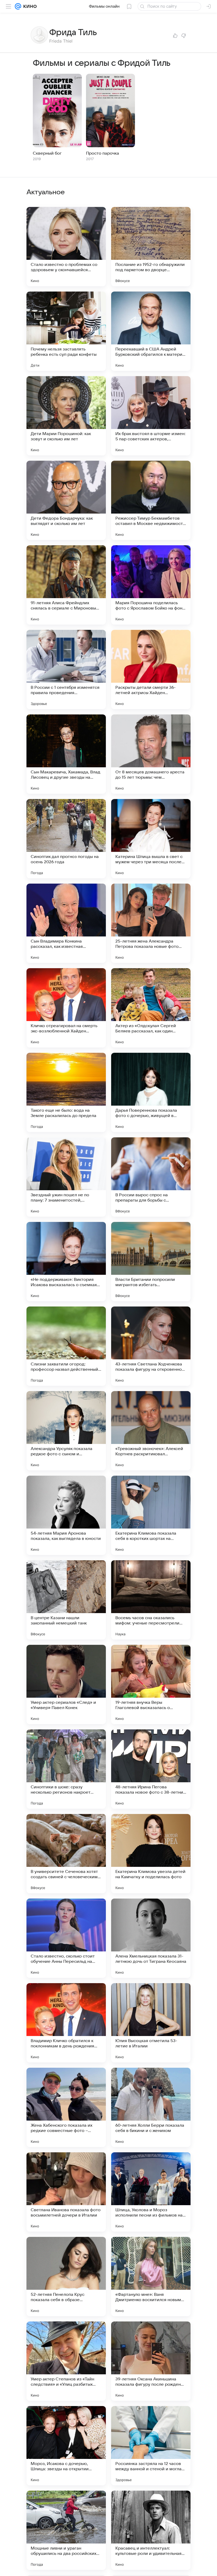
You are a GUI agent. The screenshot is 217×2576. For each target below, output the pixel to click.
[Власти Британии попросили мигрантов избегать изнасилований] (151, 1262)
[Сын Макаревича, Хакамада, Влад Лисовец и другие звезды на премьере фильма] (66, 754)
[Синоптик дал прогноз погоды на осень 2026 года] (66, 839)
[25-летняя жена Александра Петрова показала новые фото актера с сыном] (151, 923)
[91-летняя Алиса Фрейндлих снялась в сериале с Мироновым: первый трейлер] (66, 585)
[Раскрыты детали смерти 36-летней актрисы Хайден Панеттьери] (151, 670)
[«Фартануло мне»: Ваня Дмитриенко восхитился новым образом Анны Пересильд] (151, 2277)
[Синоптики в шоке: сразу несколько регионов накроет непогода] (66, 1769)
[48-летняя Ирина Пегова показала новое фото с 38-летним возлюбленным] (151, 1769)
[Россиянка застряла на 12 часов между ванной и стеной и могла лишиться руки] (151, 2446)
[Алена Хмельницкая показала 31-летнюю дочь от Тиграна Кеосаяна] (151, 1938)
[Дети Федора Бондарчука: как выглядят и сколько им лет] (66, 500)
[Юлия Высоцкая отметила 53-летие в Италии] (151, 2023)
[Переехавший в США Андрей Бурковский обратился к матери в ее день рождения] (151, 331)
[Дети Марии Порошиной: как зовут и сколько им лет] (66, 416)
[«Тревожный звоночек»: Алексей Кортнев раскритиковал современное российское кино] (151, 1431)
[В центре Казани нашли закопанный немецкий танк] (66, 1600)
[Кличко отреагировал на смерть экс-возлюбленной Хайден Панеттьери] (66, 1008)
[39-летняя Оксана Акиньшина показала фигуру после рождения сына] (151, 2361)
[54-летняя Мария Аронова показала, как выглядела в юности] (66, 1515)
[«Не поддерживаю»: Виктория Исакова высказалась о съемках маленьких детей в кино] (66, 1262)
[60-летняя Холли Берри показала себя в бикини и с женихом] (151, 2107)
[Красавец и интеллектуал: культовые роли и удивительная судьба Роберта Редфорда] (151, 2530)
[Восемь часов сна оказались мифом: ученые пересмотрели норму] (151, 1600)
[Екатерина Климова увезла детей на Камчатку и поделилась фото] (151, 1854)
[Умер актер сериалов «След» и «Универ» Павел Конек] (66, 1684)
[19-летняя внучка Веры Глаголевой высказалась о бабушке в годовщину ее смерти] (151, 1684)
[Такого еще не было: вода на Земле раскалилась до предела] (66, 1092)
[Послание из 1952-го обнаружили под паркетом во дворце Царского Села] (151, 247)
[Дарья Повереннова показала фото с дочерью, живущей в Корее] (151, 1092)
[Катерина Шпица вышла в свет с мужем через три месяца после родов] (151, 839)
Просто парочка (103, 153)
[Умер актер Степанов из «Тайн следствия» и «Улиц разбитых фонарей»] (66, 2361)
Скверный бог (47, 153)
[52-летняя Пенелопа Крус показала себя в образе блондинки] (66, 2277)
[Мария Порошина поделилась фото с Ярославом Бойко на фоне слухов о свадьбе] (151, 585)
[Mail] (18, 6)
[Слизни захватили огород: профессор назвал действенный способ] (66, 1346)
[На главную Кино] (29, 6)
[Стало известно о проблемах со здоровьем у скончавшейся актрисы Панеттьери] (66, 247)
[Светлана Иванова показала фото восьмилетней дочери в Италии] (66, 2192)
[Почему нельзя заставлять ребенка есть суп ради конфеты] (66, 331)
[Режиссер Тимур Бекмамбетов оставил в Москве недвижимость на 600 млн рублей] (151, 500)
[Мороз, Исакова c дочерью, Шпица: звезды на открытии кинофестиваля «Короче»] (66, 2446)
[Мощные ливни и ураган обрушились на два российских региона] (66, 2530)
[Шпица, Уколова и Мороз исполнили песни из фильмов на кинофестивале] (151, 2192)
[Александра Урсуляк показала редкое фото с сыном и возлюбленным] (66, 1431)
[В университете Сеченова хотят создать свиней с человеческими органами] (66, 1854)
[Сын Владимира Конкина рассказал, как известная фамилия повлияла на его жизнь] (66, 923)
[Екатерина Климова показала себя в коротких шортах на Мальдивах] (151, 1515)
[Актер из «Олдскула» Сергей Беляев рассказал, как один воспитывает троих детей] (151, 1008)
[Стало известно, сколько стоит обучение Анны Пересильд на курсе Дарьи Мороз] (66, 1938)
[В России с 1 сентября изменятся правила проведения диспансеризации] (66, 670)
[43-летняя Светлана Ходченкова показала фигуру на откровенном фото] (151, 1346)
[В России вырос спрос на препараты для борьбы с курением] (151, 1177)
